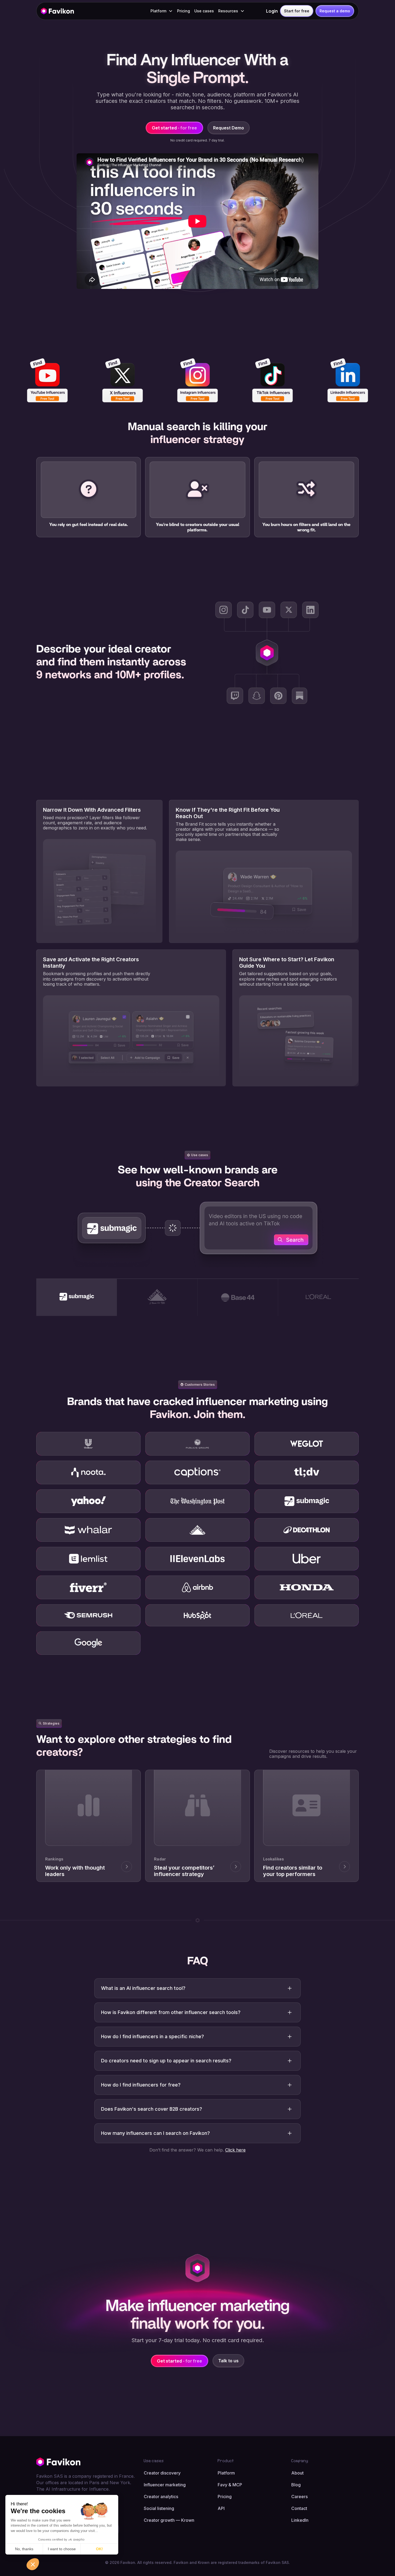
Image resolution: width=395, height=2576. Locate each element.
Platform (226, 2473)
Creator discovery (162, 2473)
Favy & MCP (230, 2485)
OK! (99, 2549)
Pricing (184, 11)
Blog (296, 2485)
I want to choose (62, 2549)
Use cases (204, 11)
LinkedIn (300, 2520)
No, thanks (24, 2549)
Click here (235, 2150)
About (297, 2473)
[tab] (77, 1297)
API (221, 2508)
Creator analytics (161, 2497)
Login (272, 11)
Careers (299, 2497)
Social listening (159, 2508)
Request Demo (229, 128)
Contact (299, 2508)
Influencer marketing (165, 2485)
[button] (162, 11)
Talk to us (228, 2361)
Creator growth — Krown (169, 2520)
